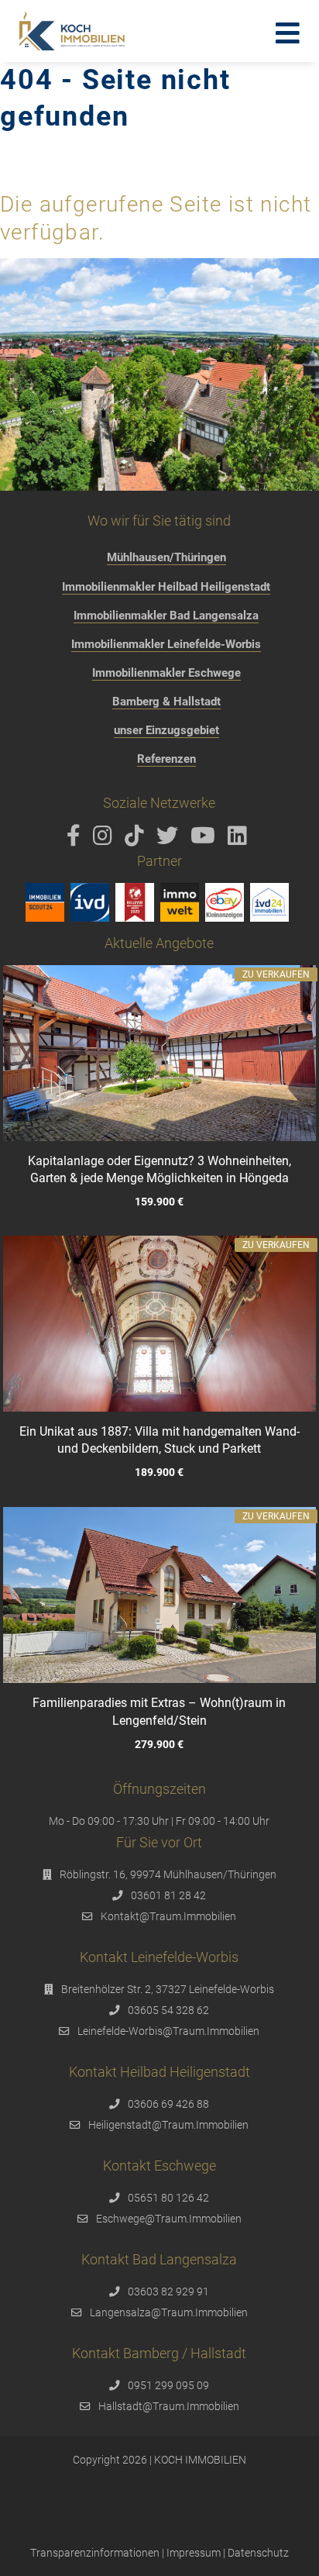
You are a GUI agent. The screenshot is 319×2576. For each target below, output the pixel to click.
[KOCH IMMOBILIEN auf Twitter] (170, 840)
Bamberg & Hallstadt (166, 702)
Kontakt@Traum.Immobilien (168, 1916)
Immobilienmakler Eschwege (166, 673)
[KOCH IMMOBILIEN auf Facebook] (76, 840)
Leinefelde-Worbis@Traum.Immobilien (168, 2031)
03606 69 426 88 (168, 2104)
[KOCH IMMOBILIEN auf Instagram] (105, 840)
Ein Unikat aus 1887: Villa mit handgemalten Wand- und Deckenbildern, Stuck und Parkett (159, 1441)
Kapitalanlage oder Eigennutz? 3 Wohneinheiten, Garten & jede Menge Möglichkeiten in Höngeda (159, 1169)
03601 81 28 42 (168, 1895)
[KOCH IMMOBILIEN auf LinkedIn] (240, 840)
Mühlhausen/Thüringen (166, 557)
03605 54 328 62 (168, 2010)
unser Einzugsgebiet (166, 730)
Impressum (194, 2553)
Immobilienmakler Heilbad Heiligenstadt (166, 587)
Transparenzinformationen (95, 2553)
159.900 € (159, 1202)
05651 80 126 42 (168, 2198)
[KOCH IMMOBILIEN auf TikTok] (137, 840)
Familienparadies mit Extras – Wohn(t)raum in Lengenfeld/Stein (159, 1711)
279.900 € (159, 1744)
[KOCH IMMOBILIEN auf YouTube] (206, 840)
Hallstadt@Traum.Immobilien (169, 2406)
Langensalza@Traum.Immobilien (169, 2312)
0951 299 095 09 (168, 2385)
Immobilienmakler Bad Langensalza (166, 616)
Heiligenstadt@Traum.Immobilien (168, 2125)
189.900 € (159, 1473)
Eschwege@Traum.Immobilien (169, 2219)
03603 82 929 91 (168, 2292)
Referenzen (166, 759)
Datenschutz (258, 2553)
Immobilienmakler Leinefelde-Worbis (166, 644)
